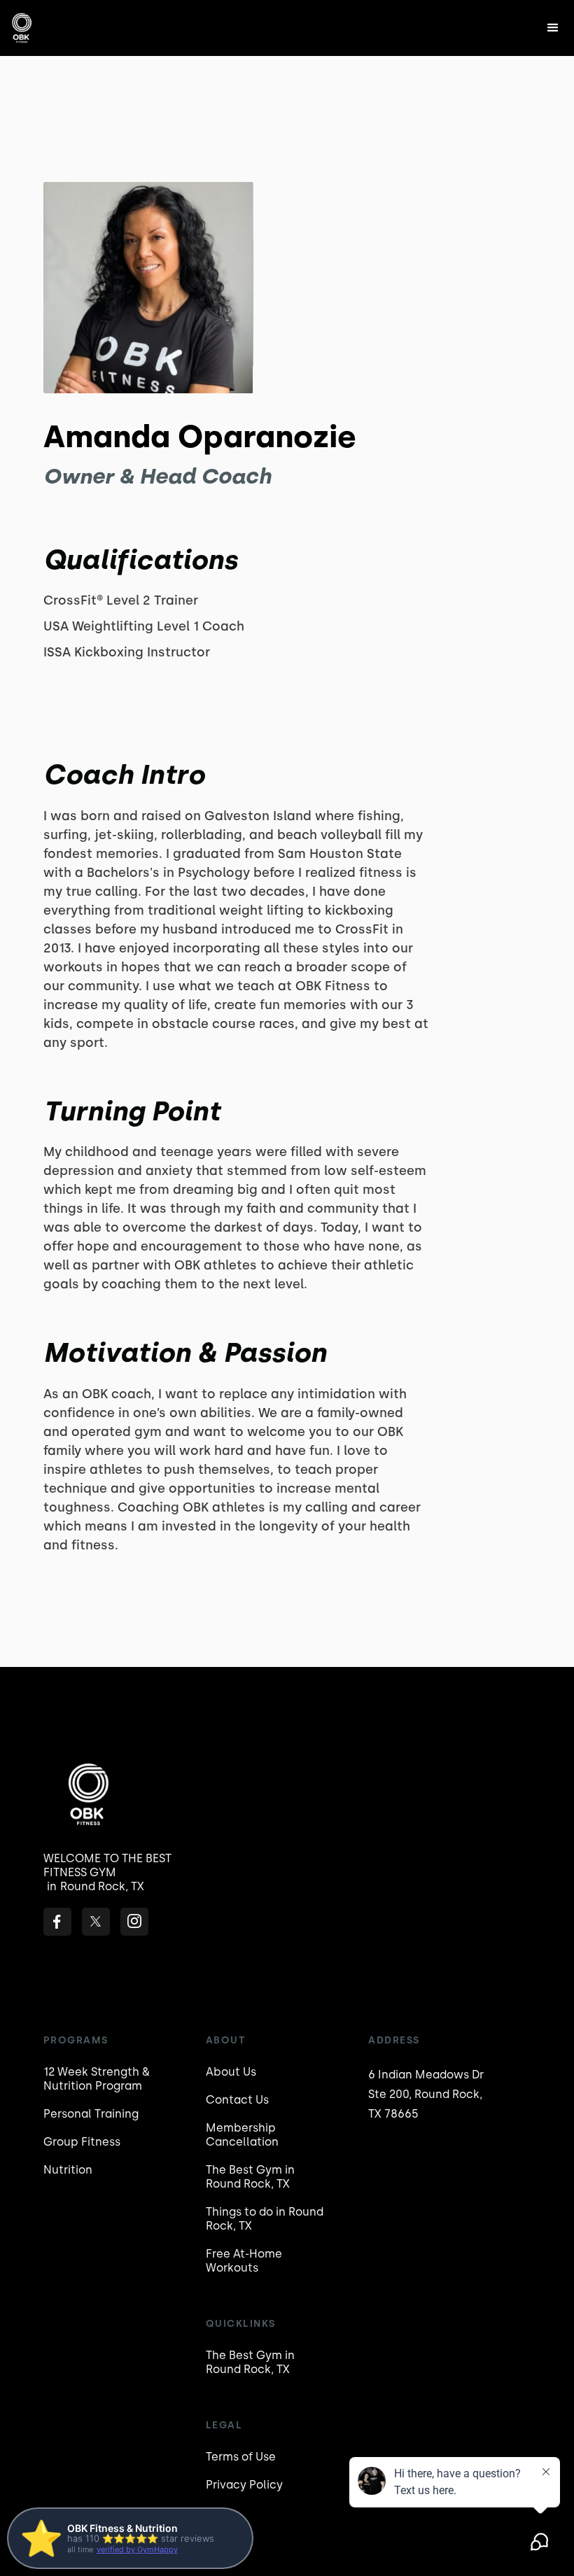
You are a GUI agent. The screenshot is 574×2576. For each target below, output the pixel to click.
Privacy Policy (244, 2485)
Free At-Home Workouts (244, 2261)
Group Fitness (82, 2142)
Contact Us (237, 2100)
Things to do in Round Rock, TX (265, 2219)
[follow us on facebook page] (57, 1922)
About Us (231, 2072)
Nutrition (68, 2170)
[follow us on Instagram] (134, 1922)
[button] (553, 28)
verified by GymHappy (137, 2549)
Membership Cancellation (242, 2135)
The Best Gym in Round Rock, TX (250, 2177)
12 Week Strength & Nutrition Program (97, 2079)
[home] (23, 28)
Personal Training (91, 2114)
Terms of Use (241, 2457)
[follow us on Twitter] (96, 1922)
